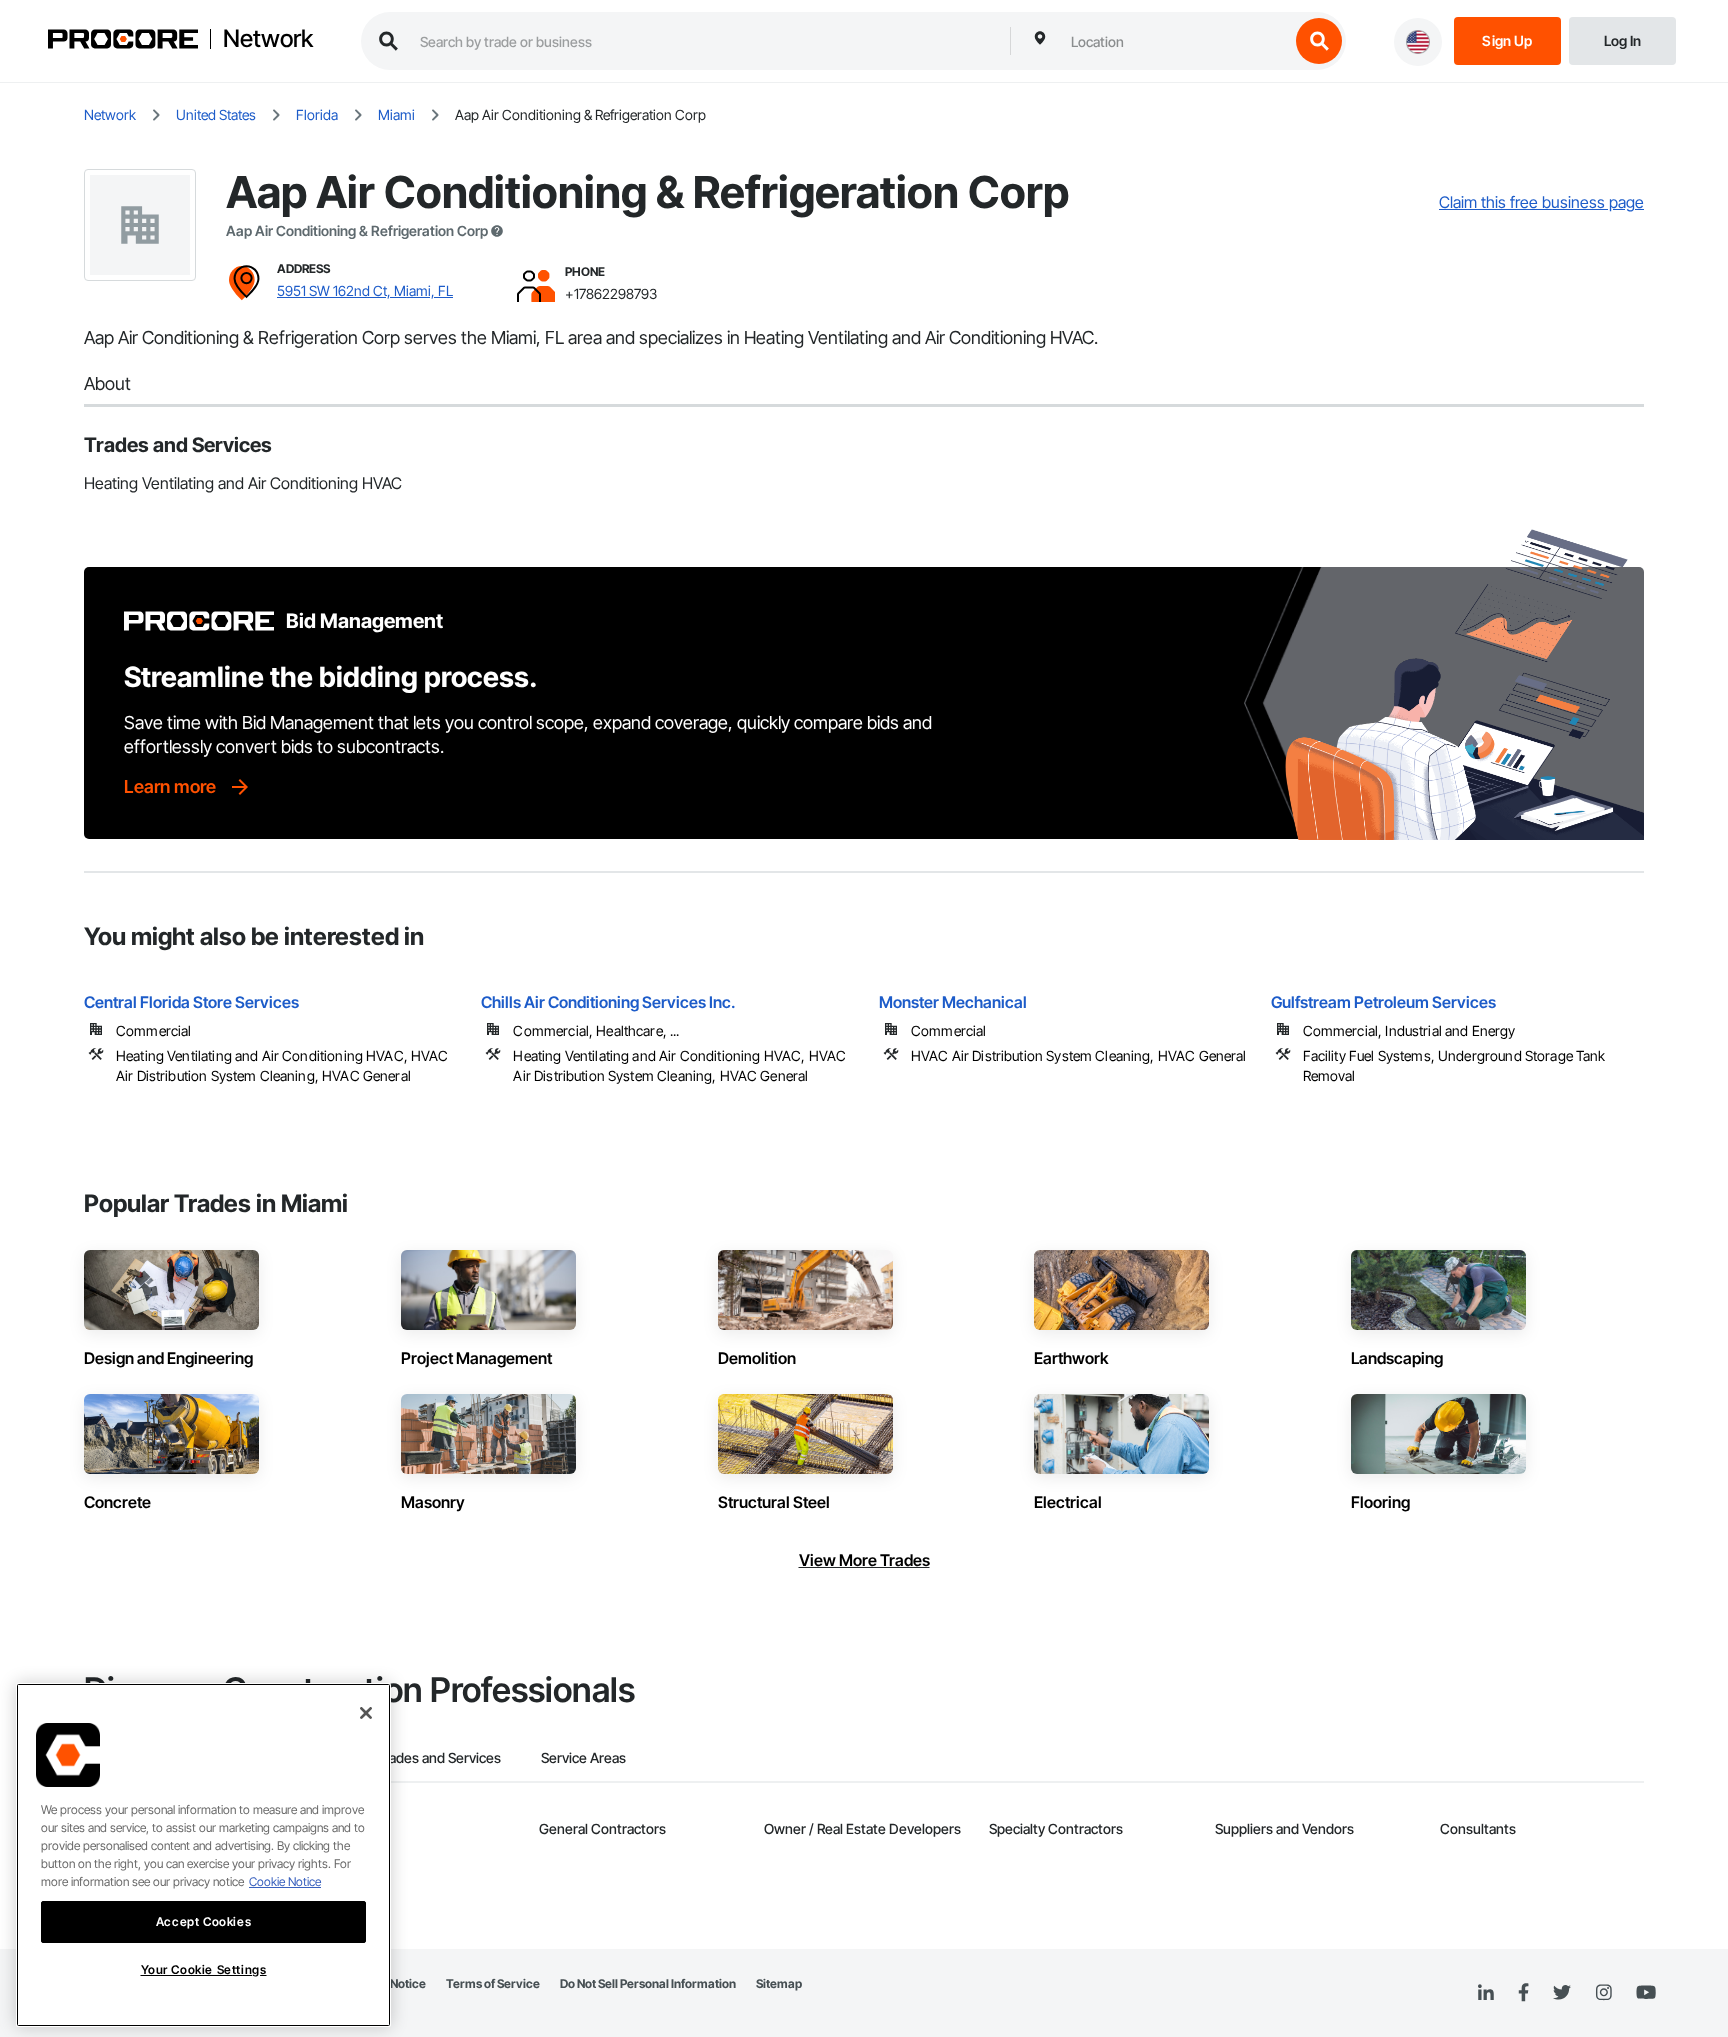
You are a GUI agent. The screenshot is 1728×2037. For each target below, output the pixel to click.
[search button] (1319, 41)
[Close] (366, 1713)
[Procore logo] (123, 41)
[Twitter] (1562, 1993)
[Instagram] (1603, 1993)
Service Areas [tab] (583, 1757)
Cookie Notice (285, 1881)
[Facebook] (1523, 1993)
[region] (203, 1855)
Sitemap (779, 1983)
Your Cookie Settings (204, 1969)
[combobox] (1175, 41)
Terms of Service (493, 1983)
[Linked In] (1486, 1993)
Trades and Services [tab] (438, 1757)
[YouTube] (1646, 1993)
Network (268, 39)
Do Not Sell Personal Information (648, 1983)
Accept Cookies (203, 1921)
